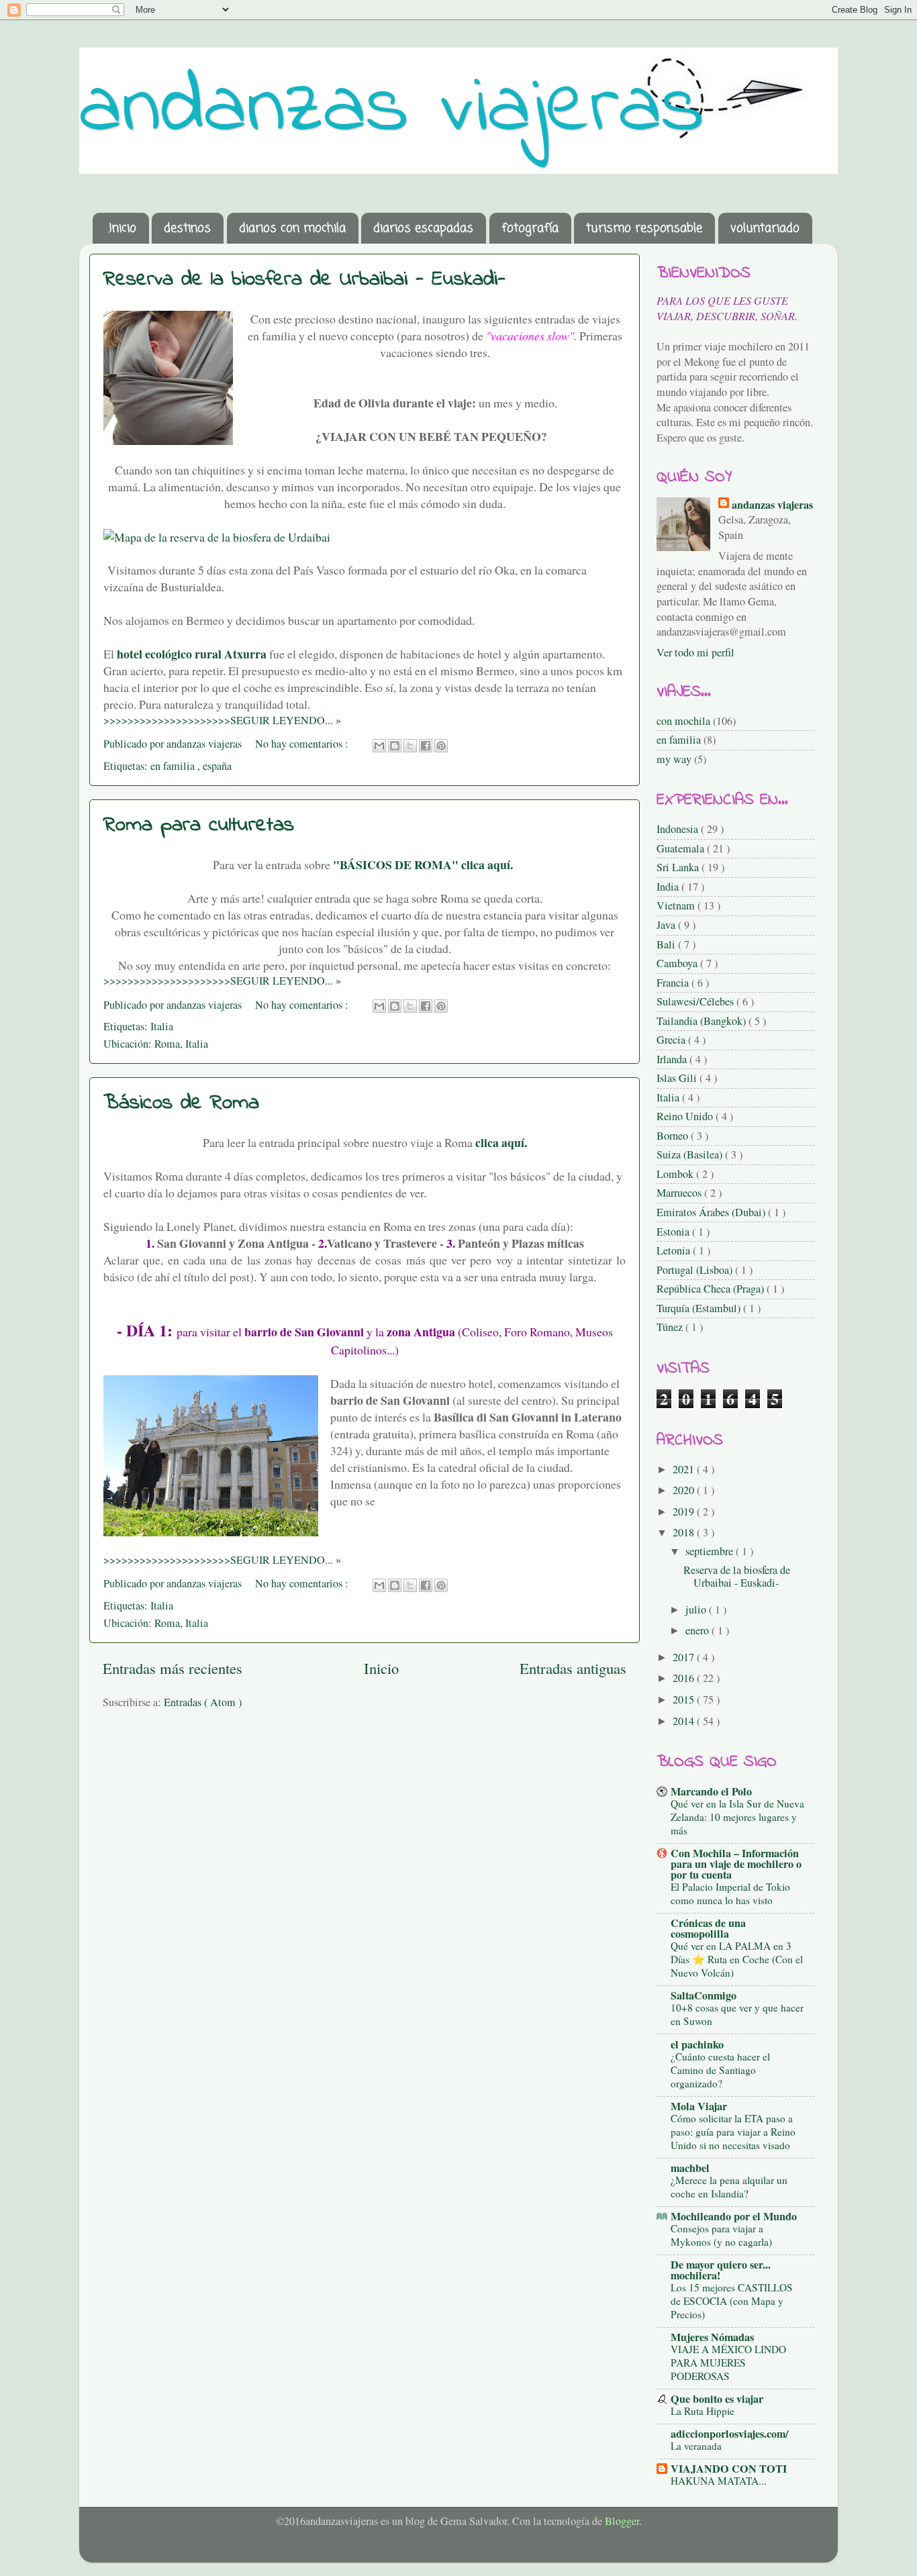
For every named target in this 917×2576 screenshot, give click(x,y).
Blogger (622, 2521)
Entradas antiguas (573, 1668)
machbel (690, 2168)
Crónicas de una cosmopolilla (708, 1928)
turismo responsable (644, 228)
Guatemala (682, 848)
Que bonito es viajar (717, 2399)
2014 (685, 1721)
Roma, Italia (181, 1044)
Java (667, 925)
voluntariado (765, 228)
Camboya (678, 963)
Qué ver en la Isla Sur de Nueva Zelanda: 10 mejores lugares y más (737, 1817)
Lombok (676, 1174)
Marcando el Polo (711, 1791)
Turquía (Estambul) (700, 1308)
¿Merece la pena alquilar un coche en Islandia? (729, 2187)
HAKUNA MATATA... (719, 2481)
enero (698, 1630)
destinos (187, 228)
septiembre (711, 1551)
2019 (685, 1512)
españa (217, 766)
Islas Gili (678, 1078)
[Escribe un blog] (395, 746)
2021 (685, 1469)
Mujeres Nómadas (712, 2337)
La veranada (696, 2446)
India (669, 887)
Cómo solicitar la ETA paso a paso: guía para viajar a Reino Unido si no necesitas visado (733, 2132)
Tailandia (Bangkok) (703, 1021)
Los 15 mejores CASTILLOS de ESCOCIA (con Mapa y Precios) (732, 2301)
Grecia (672, 1040)
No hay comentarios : (303, 744)
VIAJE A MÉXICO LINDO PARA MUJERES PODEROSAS (728, 2363)
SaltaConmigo (704, 1995)
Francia (674, 983)
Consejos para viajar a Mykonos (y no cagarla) (721, 2235)
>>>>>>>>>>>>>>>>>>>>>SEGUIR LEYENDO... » (222, 720)
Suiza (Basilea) (691, 1154)
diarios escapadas (423, 228)
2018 (685, 1532)
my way (674, 759)
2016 (685, 1678)
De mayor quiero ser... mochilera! (721, 2270)
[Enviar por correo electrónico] (379, 746)
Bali (667, 944)
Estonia (674, 1232)
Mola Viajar (699, 2106)
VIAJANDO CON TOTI (729, 2469)
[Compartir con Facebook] (426, 746)
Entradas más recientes (173, 1668)
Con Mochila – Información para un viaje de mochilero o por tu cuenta (736, 1864)
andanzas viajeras (392, 109)
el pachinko (697, 2044)
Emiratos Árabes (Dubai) (712, 1212)
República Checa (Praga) (712, 1289)
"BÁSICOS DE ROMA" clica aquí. (425, 864)
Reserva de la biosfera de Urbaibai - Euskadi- (304, 280)
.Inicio (122, 228)
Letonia (675, 1250)
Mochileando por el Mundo (734, 2216)
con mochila (683, 721)
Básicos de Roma (181, 1103)
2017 (685, 1657)
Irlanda (673, 1059)
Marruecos (680, 1193)
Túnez (671, 1327)
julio (697, 1609)
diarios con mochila (292, 228)
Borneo (674, 1136)
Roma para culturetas (199, 825)
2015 (685, 1699)
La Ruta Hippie (703, 2411)
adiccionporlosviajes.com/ (730, 2434)
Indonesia (679, 829)
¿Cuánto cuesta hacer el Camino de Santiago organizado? (720, 2070)
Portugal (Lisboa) (696, 1270)
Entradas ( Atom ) (203, 1702)
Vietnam (677, 905)
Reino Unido (686, 1116)
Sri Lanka (679, 867)
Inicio (381, 1668)
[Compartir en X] (410, 746)
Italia (162, 1026)
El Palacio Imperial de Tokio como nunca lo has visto (730, 1893)
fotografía (530, 228)
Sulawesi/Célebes (696, 1001)
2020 (685, 1490)
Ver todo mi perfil (695, 652)
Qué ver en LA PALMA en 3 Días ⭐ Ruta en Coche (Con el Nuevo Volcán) (737, 1959)
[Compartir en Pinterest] (441, 746)
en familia (174, 766)
